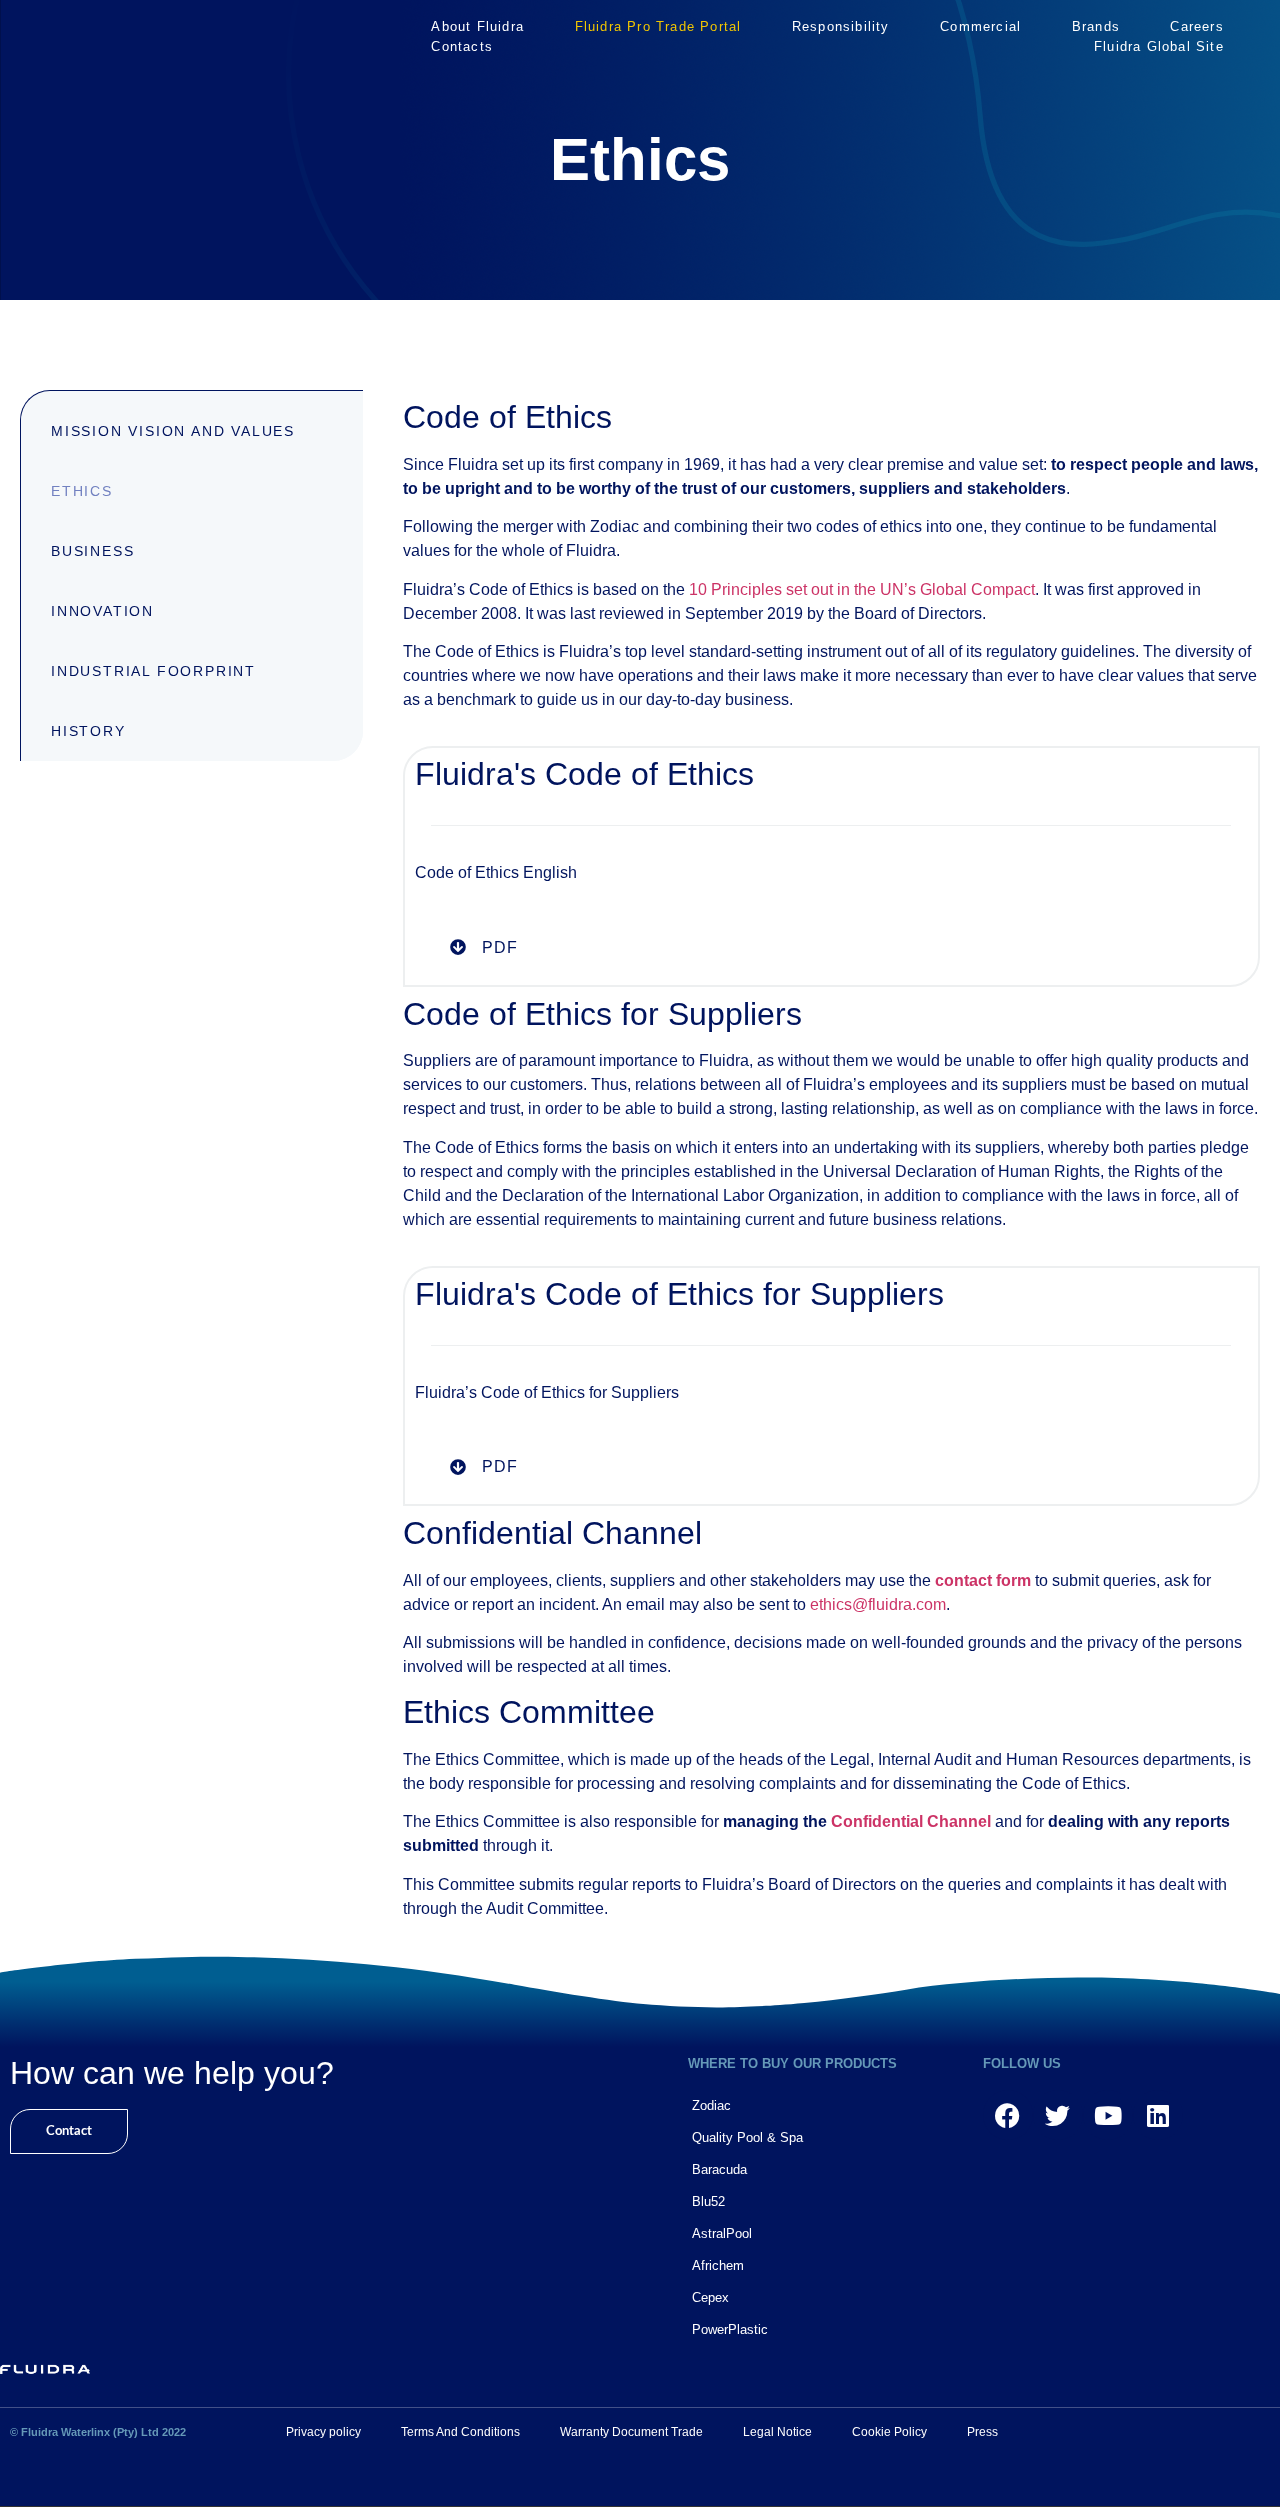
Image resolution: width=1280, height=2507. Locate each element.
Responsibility (841, 26)
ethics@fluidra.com (878, 1604)
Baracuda (719, 2169)
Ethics (82, 491)
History (88, 731)
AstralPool (722, 2233)
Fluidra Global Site (1159, 46)
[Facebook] (1008, 2115)
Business (92, 551)
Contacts (462, 46)
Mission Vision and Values (173, 431)
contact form (983, 1580)
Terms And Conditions (460, 2432)
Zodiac (711, 2105)
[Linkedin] (1158, 2115)
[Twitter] (1058, 2115)
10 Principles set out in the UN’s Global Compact (862, 589)
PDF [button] (500, 947)
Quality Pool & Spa (747, 2137)
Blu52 (708, 2201)
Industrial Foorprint (153, 671)
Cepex (710, 2297)
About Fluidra (477, 26)
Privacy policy (323, 2432)
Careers (1196, 26)
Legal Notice (777, 2432)
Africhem (718, 2265)
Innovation (102, 611)
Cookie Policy (889, 2432)
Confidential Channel (911, 1821)
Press (982, 2432)
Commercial (980, 26)
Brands (1096, 26)
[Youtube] (1108, 2115)
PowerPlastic (730, 2329)
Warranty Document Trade (631, 2432)
